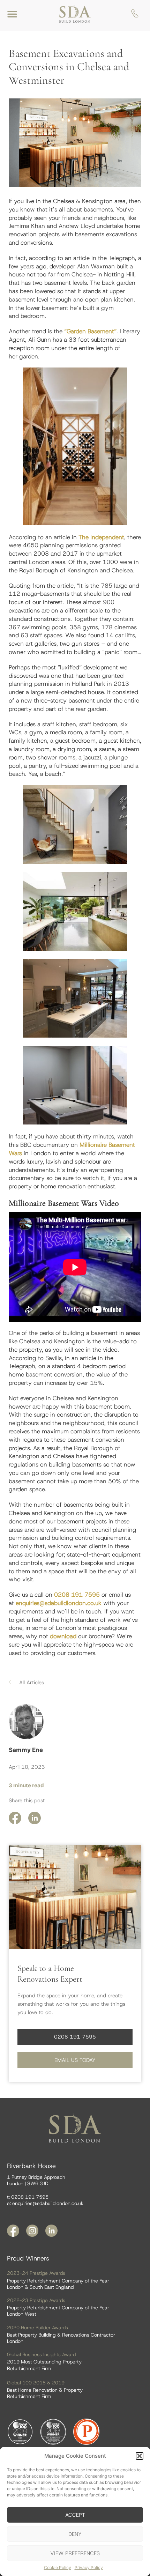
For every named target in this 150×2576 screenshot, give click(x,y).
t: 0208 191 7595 (28, 2197)
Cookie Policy (58, 2567)
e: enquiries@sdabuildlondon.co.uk (45, 2203)
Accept (75, 2515)
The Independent (101, 537)
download (63, 1636)
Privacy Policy (89, 2567)
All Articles (32, 1683)
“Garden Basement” (90, 331)
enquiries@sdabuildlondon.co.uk (59, 1603)
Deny (75, 2534)
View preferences (75, 2553)
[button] (140, 2456)
